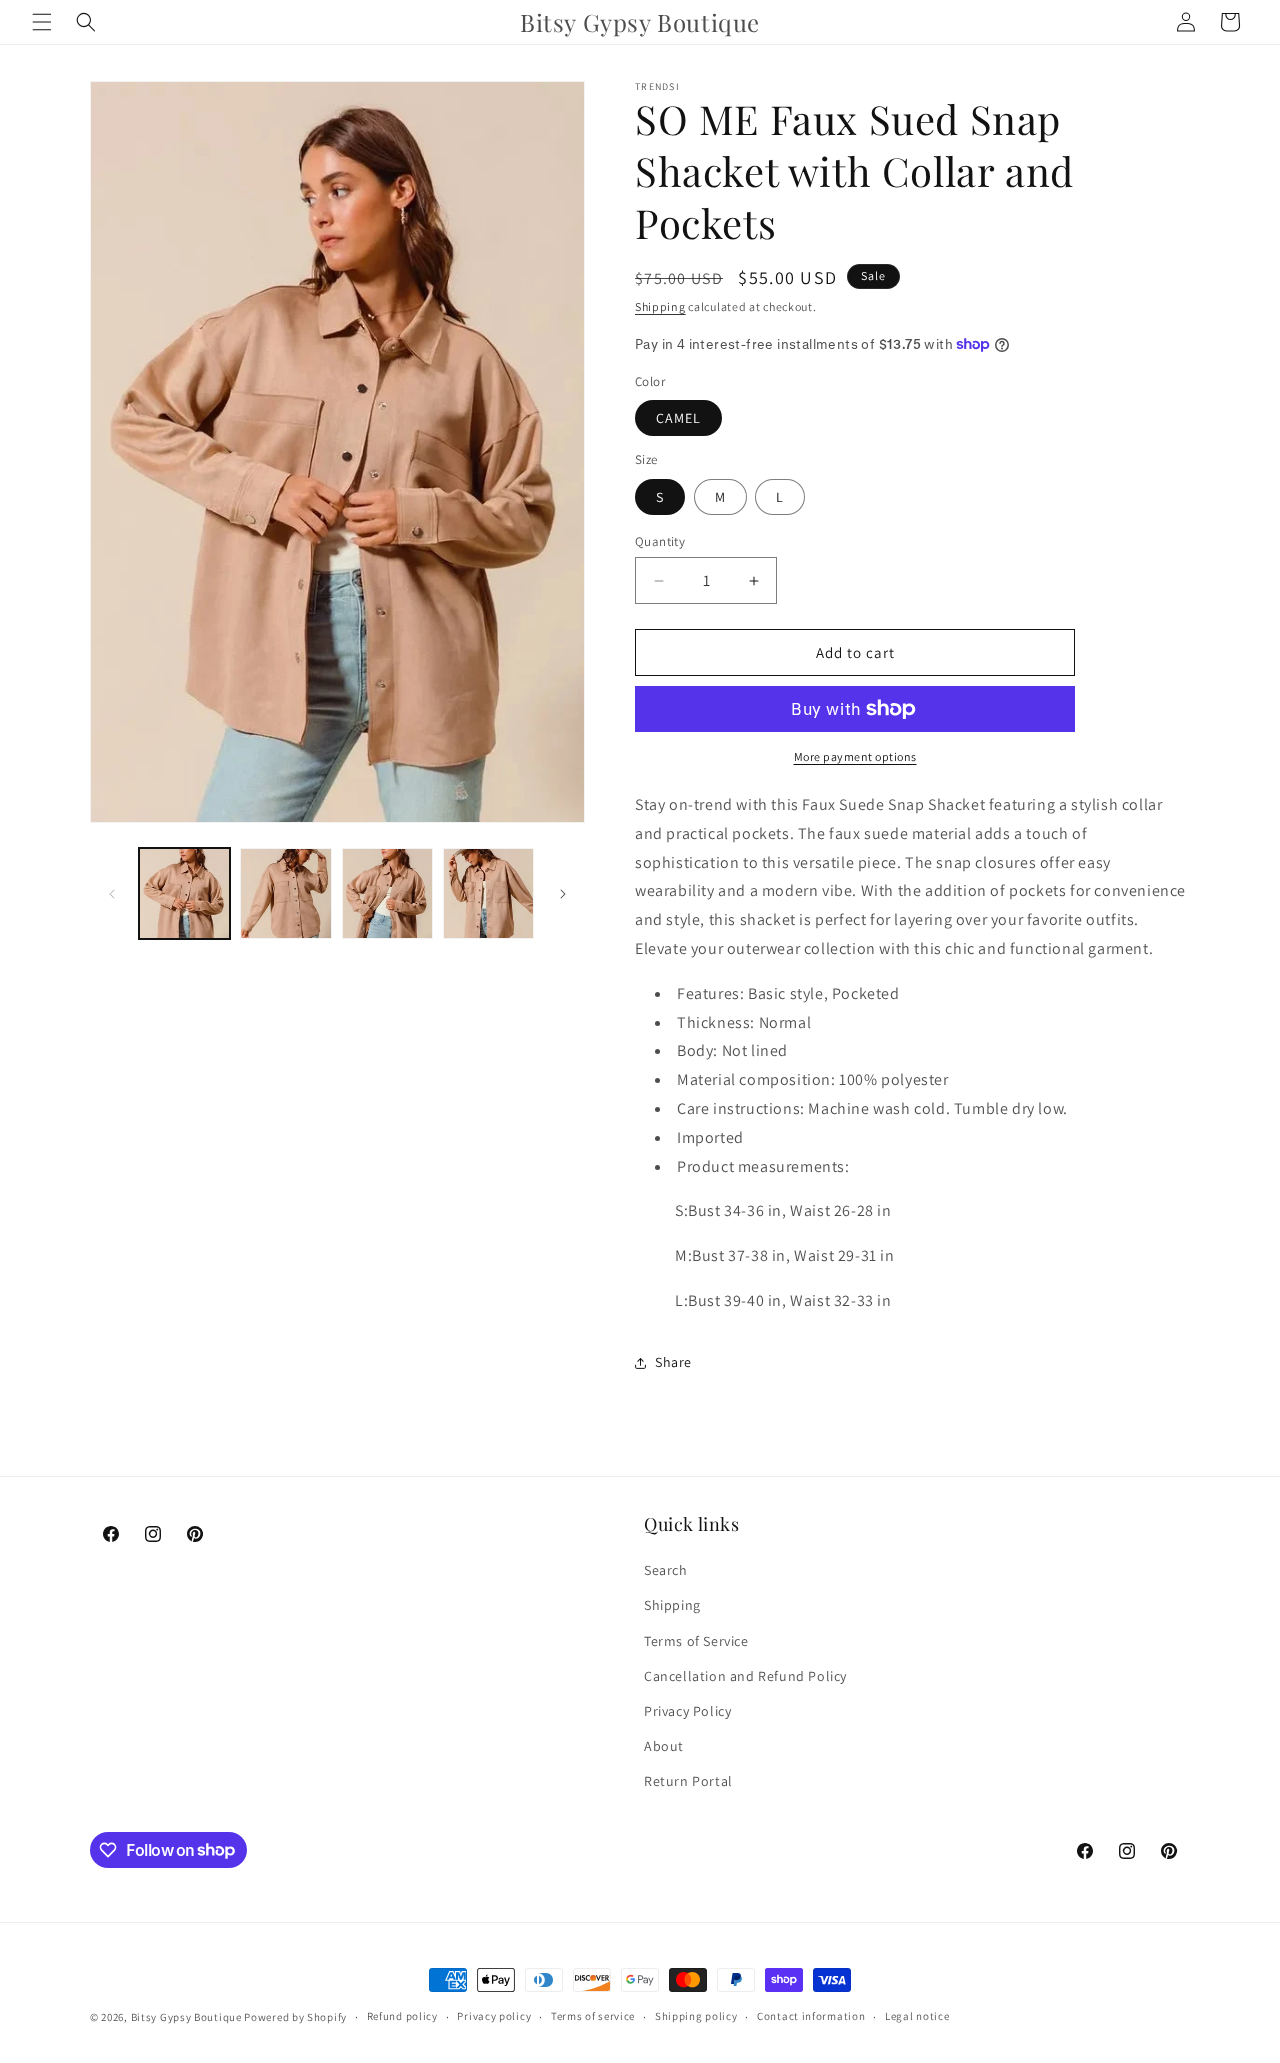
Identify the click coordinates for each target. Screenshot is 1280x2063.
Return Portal (688, 1781)
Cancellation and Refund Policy (745, 1676)
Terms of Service (696, 1641)
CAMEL (678, 418)
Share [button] (673, 1362)
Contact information (811, 2016)
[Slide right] (563, 894)
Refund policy (402, 2016)
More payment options (855, 756)
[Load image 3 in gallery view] (387, 893)
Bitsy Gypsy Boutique (186, 2017)
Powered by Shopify (295, 2017)
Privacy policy (494, 2016)
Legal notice (917, 2016)
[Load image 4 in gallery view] (488, 893)
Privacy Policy (687, 1711)
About (664, 1746)
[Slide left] (112, 894)
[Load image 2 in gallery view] (285, 893)
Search (666, 1570)
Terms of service (593, 2016)
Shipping (660, 306)
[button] (42, 22)
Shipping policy (696, 2016)
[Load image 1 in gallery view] (184, 893)
